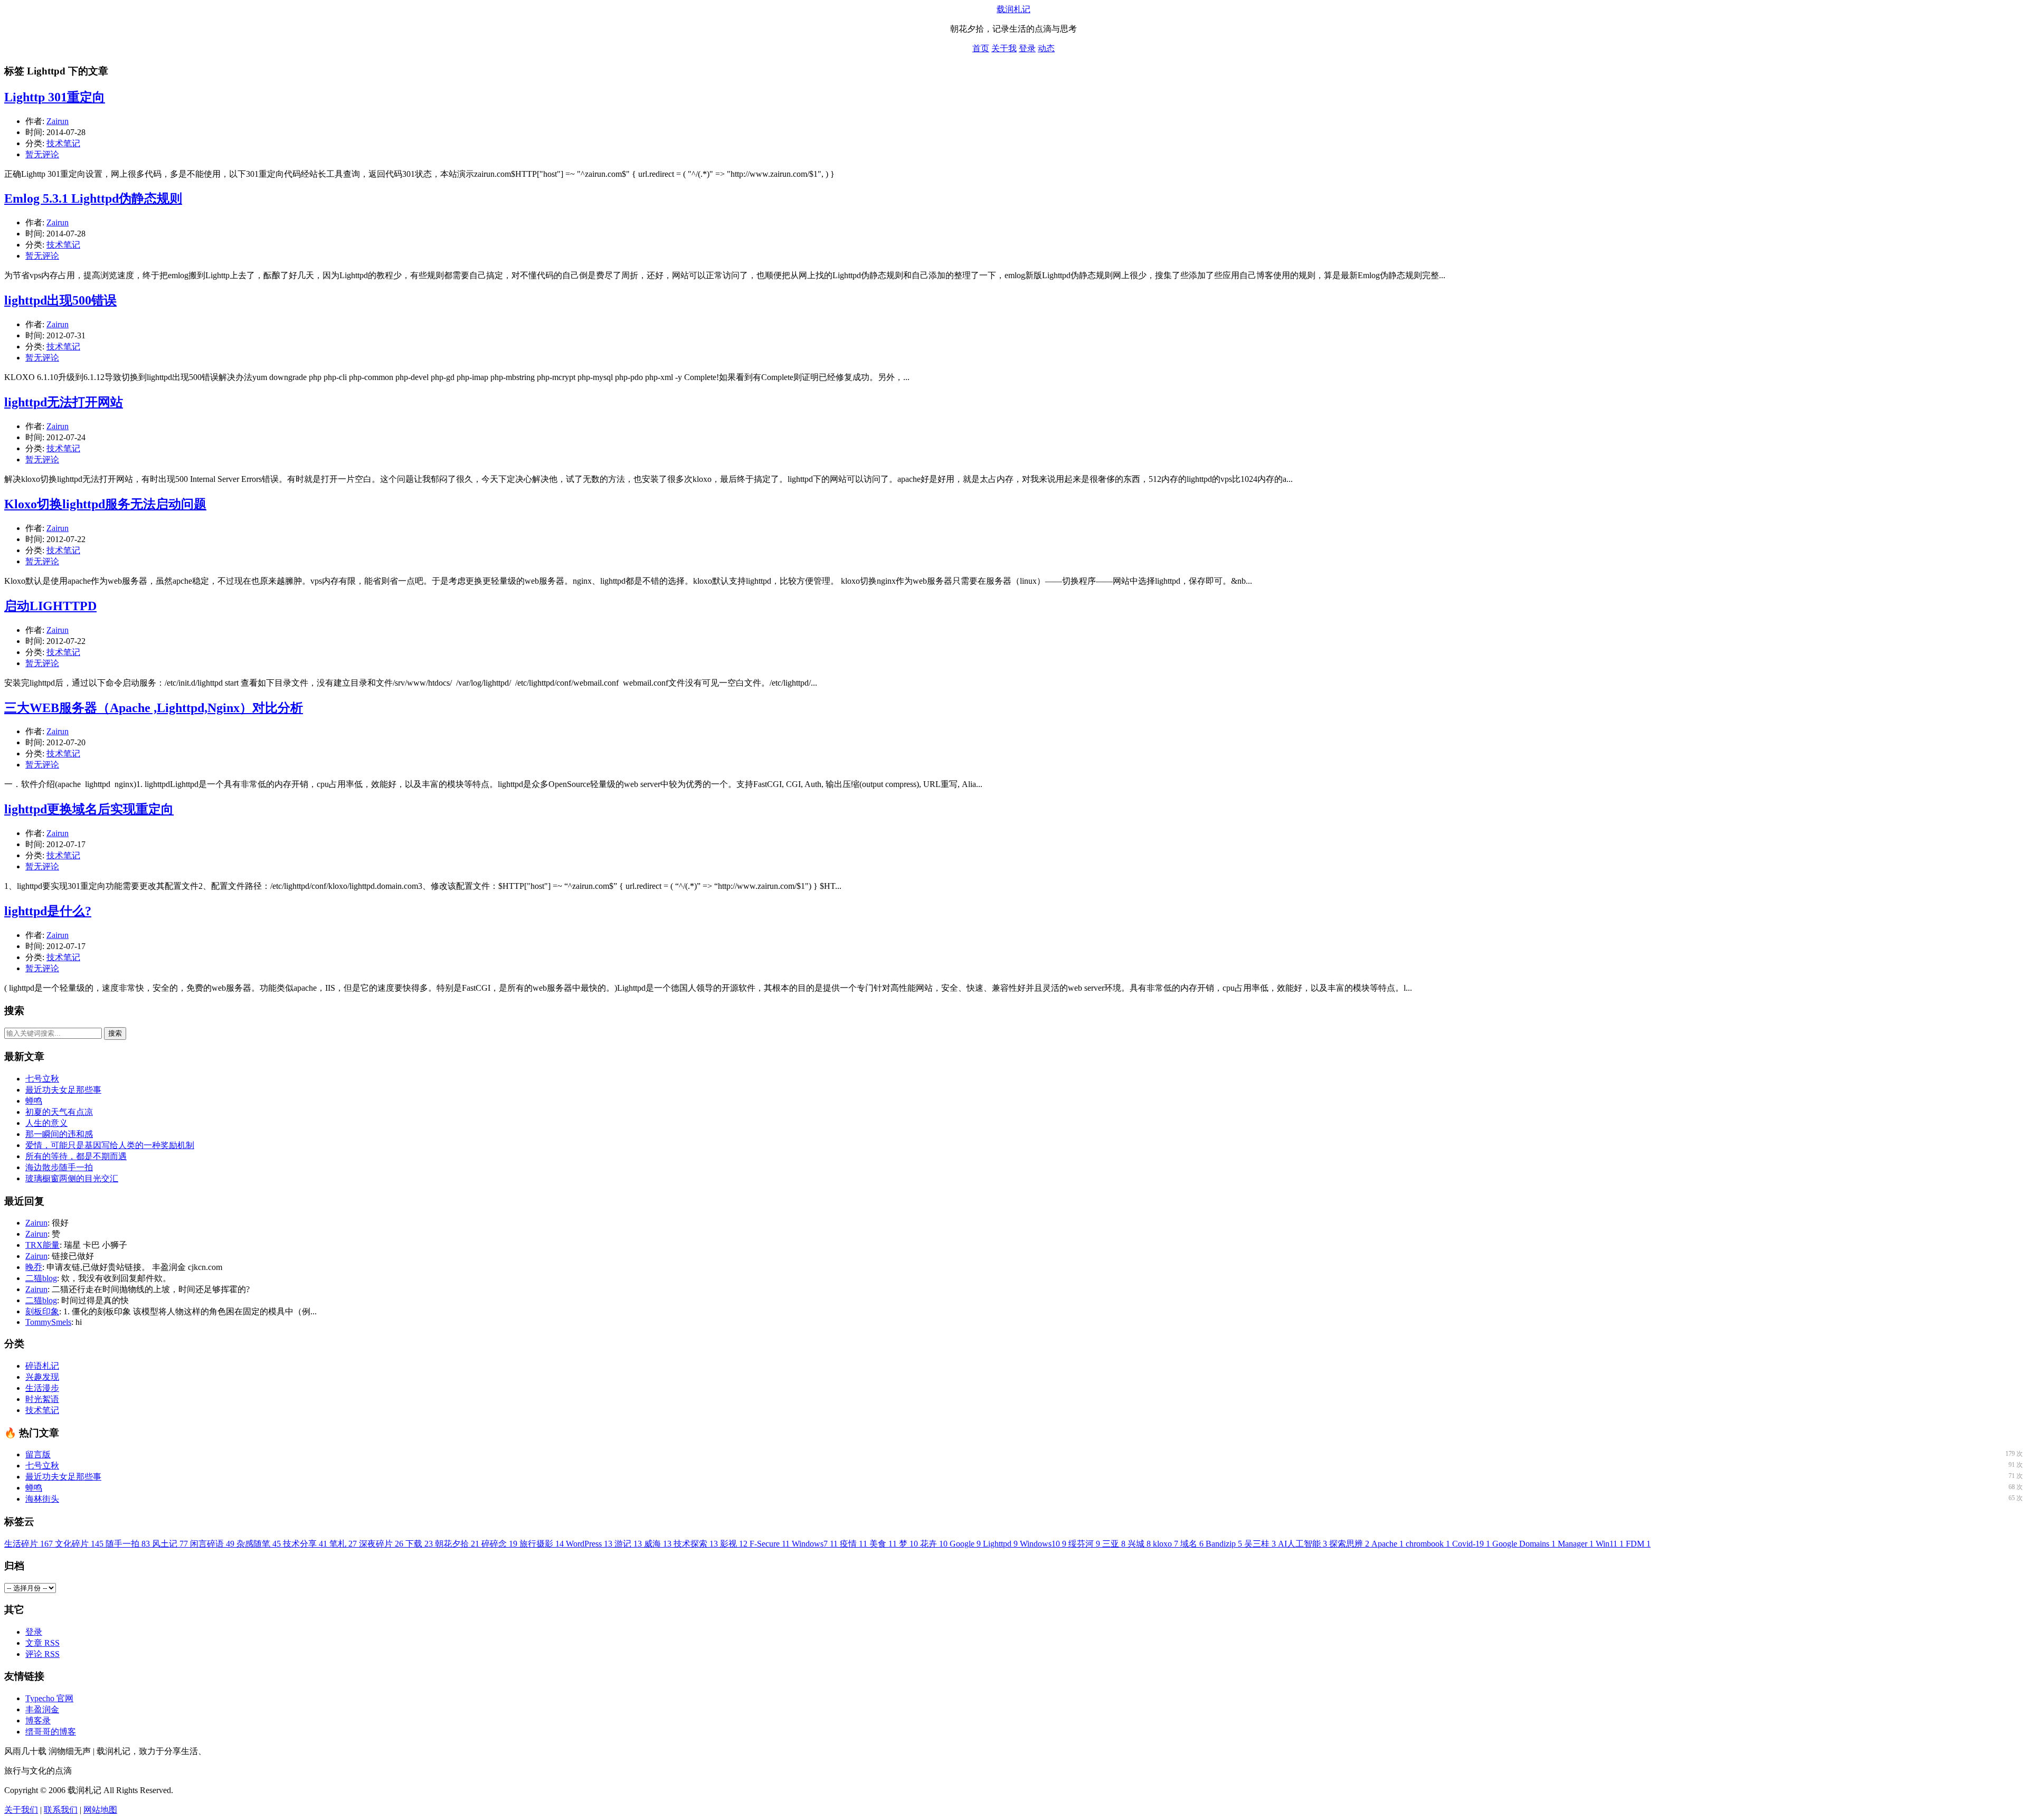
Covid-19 (1471, 1544)
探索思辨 (1349, 1544)
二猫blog (41, 1278)
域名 (1192, 1544)
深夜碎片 (381, 1544)
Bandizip (1224, 1544)
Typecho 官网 (49, 1698)
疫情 (854, 1544)
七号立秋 (42, 1079)
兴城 (1139, 1544)
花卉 (934, 1544)
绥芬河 (1084, 1544)
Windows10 (1043, 1544)
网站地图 (100, 1810)
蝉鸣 (34, 1101)
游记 (628, 1544)
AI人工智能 (1303, 1544)
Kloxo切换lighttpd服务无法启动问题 (105, 504)
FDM (1638, 1544)
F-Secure (770, 1544)
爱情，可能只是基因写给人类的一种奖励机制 (110, 1145)
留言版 (38, 1454)
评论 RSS (42, 1654)
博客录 (38, 1721)
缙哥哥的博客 (51, 1732)
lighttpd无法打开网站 (64, 402)
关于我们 (21, 1810)
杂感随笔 (259, 1544)
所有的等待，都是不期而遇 (76, 1156)
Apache (1387, 1544)
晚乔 (34, 1267)
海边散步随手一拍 (59, 1167)
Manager (1576, 1544)
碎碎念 (499, 1544)
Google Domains (1524, 1544)
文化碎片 (79, 1544)
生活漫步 (42, 1388)
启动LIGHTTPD (50, 606)
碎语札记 (42, 1366)
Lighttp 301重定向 (55, 97)
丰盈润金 (42, 1709)
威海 (658, 1544)
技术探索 (696, 1544)
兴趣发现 (42, 1377)
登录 (1027, 48)
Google (965, 1544)
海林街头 (42, 1499)
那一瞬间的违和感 (59, 1134)
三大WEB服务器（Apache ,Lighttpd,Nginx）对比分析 (154, 708)
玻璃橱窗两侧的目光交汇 (72, 1178)
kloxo (1166, 1544)
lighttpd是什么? (48, 911)
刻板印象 (42, 1311)
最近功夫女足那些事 (63, 1090)
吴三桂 (1260, 1544)
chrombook (1428, 1544)
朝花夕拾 (457, 1544)
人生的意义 (46, 1123)
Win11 (1610, 1544)
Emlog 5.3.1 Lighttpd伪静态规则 (93, 198)
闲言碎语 (212, 1544)
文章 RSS (42, 1643)
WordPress (589, 1544)
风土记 (170, 1544)
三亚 (1114, 1544)
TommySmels (48, 1322)
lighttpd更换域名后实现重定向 (89, 809)
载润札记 (1013, 9)
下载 (419, 1544)
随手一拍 (128, 1544)
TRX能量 (42, 1245)
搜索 (115, 1033)
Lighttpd (1000, 1544)
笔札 (343, 1544)
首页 (981, 48)
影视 (734, 1544)
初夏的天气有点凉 (59, 1112)
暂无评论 (42, 154)
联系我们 (61, 1810)
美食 (883, 1544)
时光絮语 (42, 1399)
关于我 (1004, 48)
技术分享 (305, 1544)
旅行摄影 (542, 1544)
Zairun (58, 121)
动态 (1046, 48)
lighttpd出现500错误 (60, 300)
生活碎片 (29, 1544)
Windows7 (815, 1544)
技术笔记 (63, 143)
